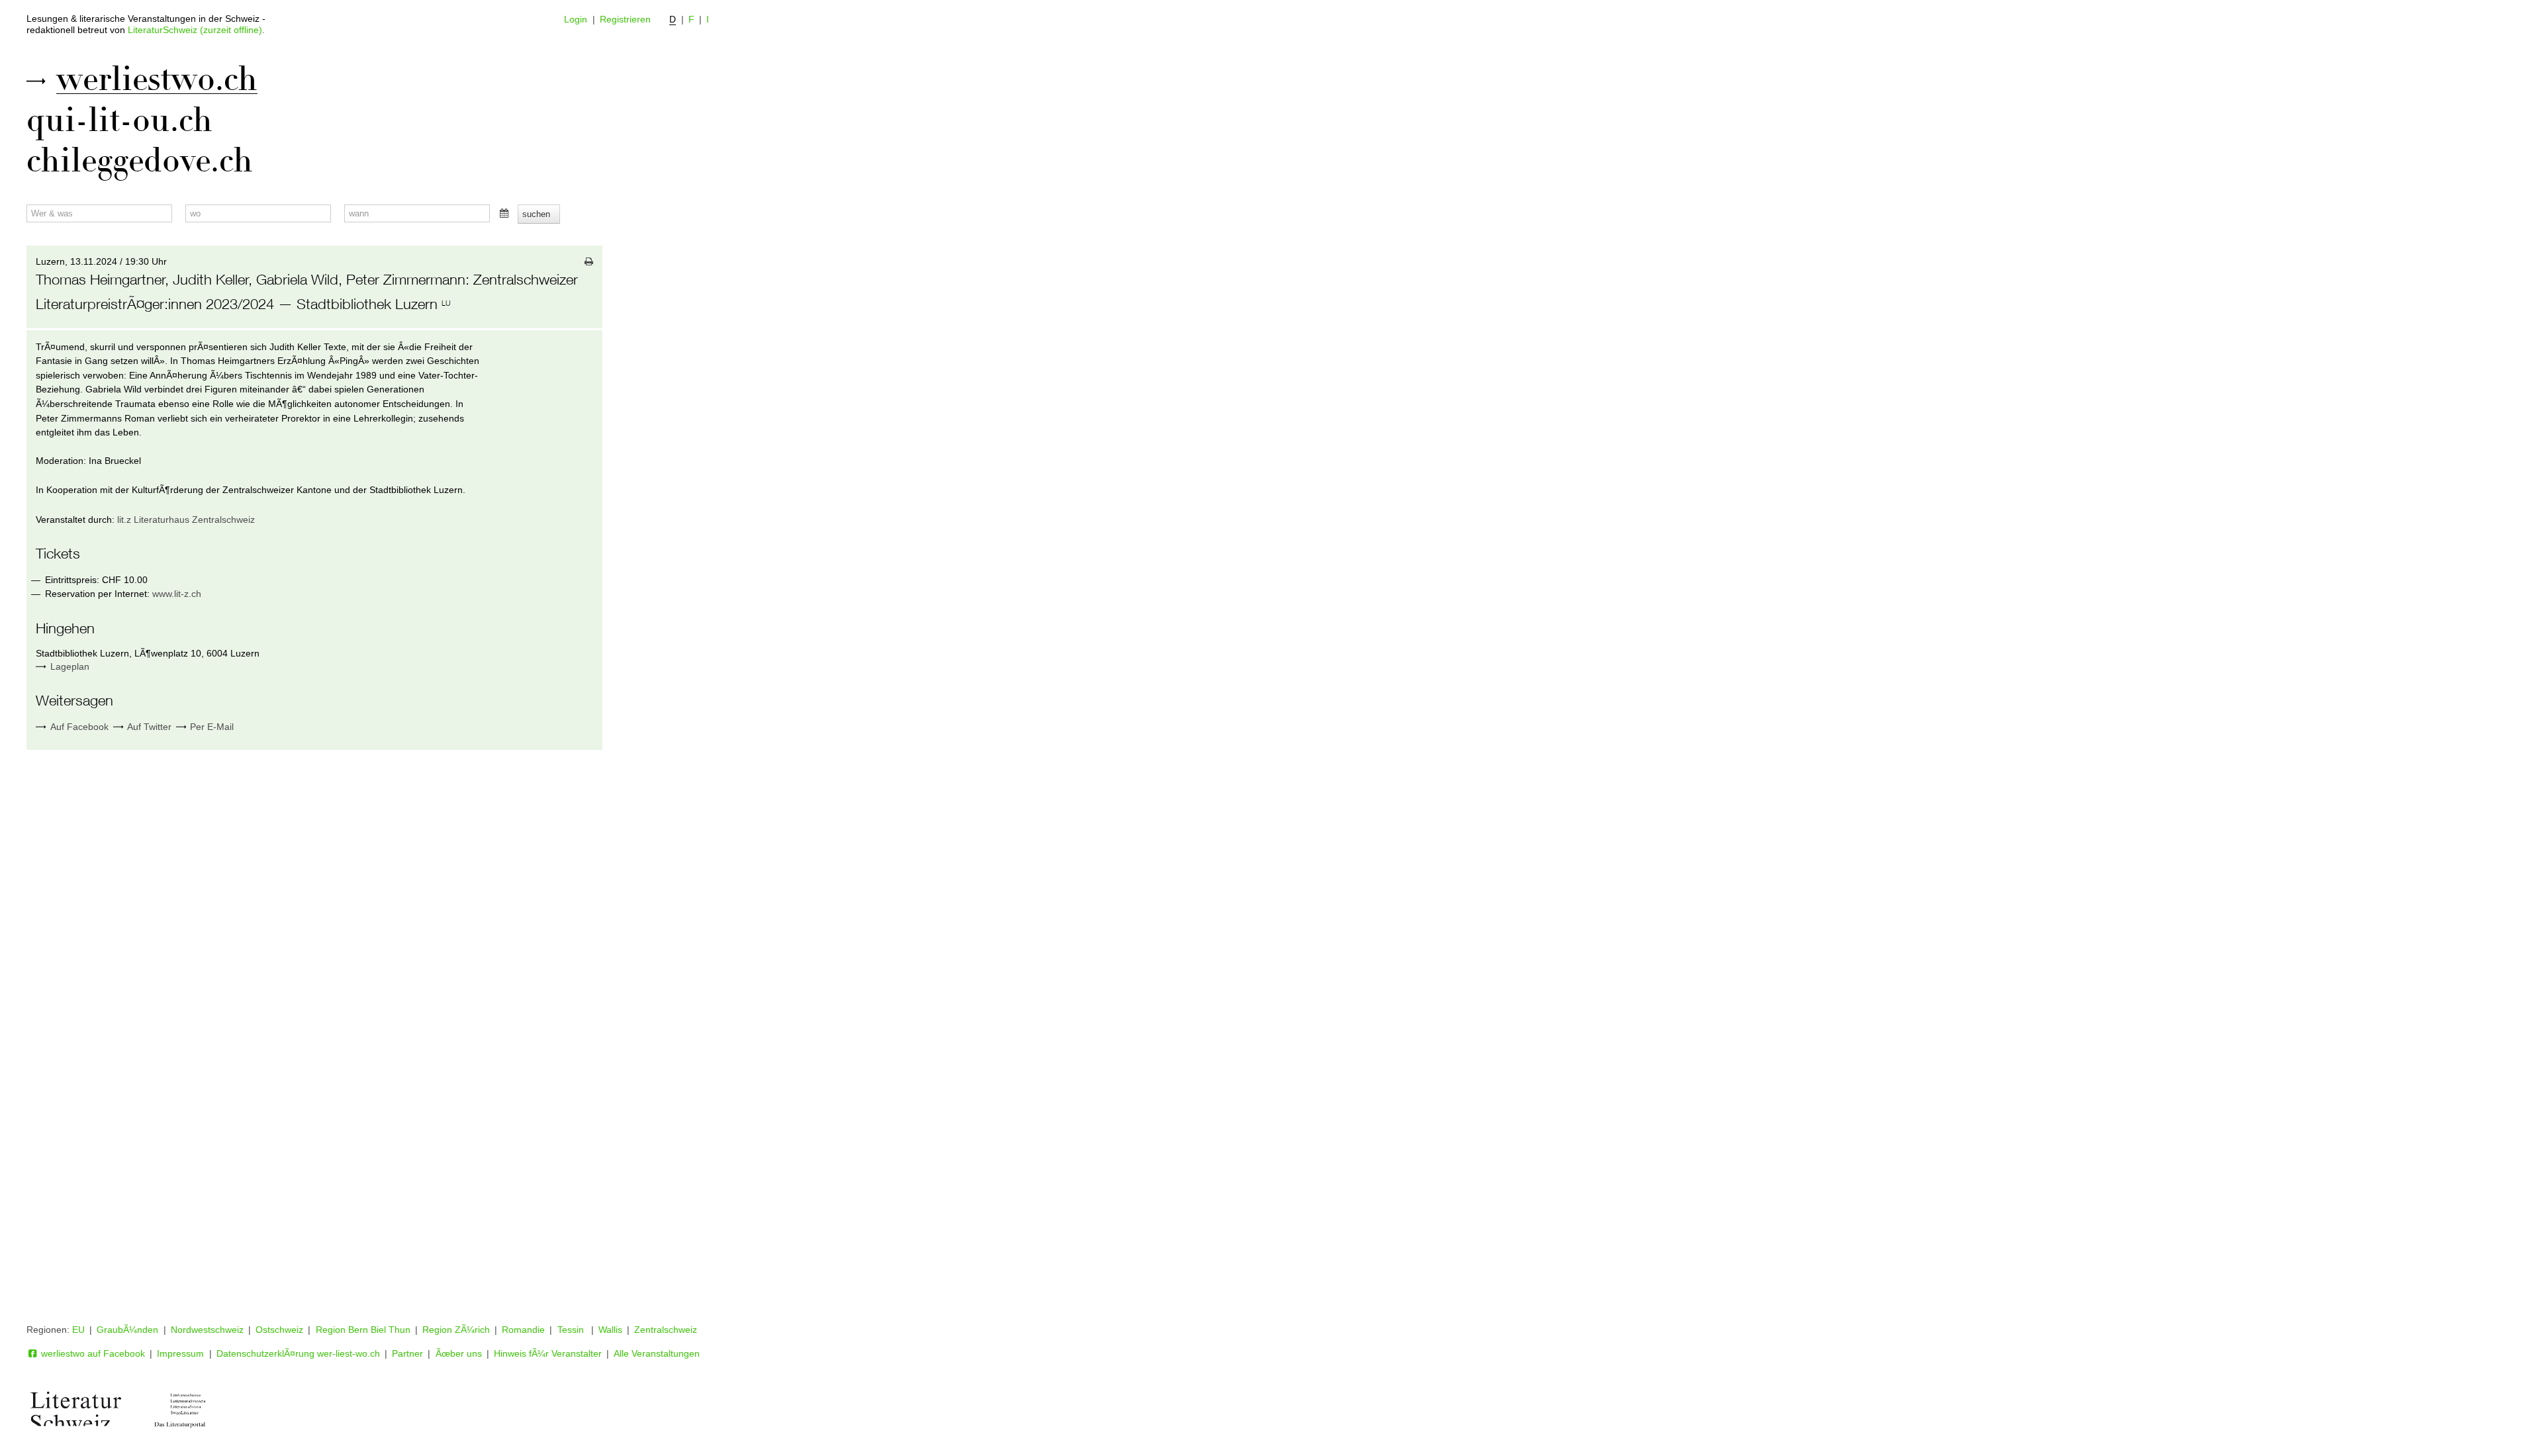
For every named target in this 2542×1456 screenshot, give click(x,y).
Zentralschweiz (666, 1330)
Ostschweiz (279, 1330)
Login (576, 19)
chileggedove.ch (140, 161)
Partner (407, 1353)
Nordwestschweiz (207, 1330)
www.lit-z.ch (177, 594)
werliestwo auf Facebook (92, 1353)
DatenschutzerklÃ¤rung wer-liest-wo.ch (298, 1353)
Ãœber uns (459, 1353)
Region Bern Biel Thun (363, 1330)
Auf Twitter (148, 727)
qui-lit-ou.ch (119, 120)
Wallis (610, 1330)
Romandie (523, 1330)
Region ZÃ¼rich (456, 1330)
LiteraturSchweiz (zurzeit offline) (195, 30)
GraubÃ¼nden (127, 1330)
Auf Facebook (78, 727)
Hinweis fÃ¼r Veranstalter (548, 1353)
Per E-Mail (211, 727)
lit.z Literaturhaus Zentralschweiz (186, 520)
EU (78, 1330)
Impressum (180, 1353)
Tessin (572, 1330)
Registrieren (625, 19)
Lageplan (70, 666)
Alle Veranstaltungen (657, 1353)
